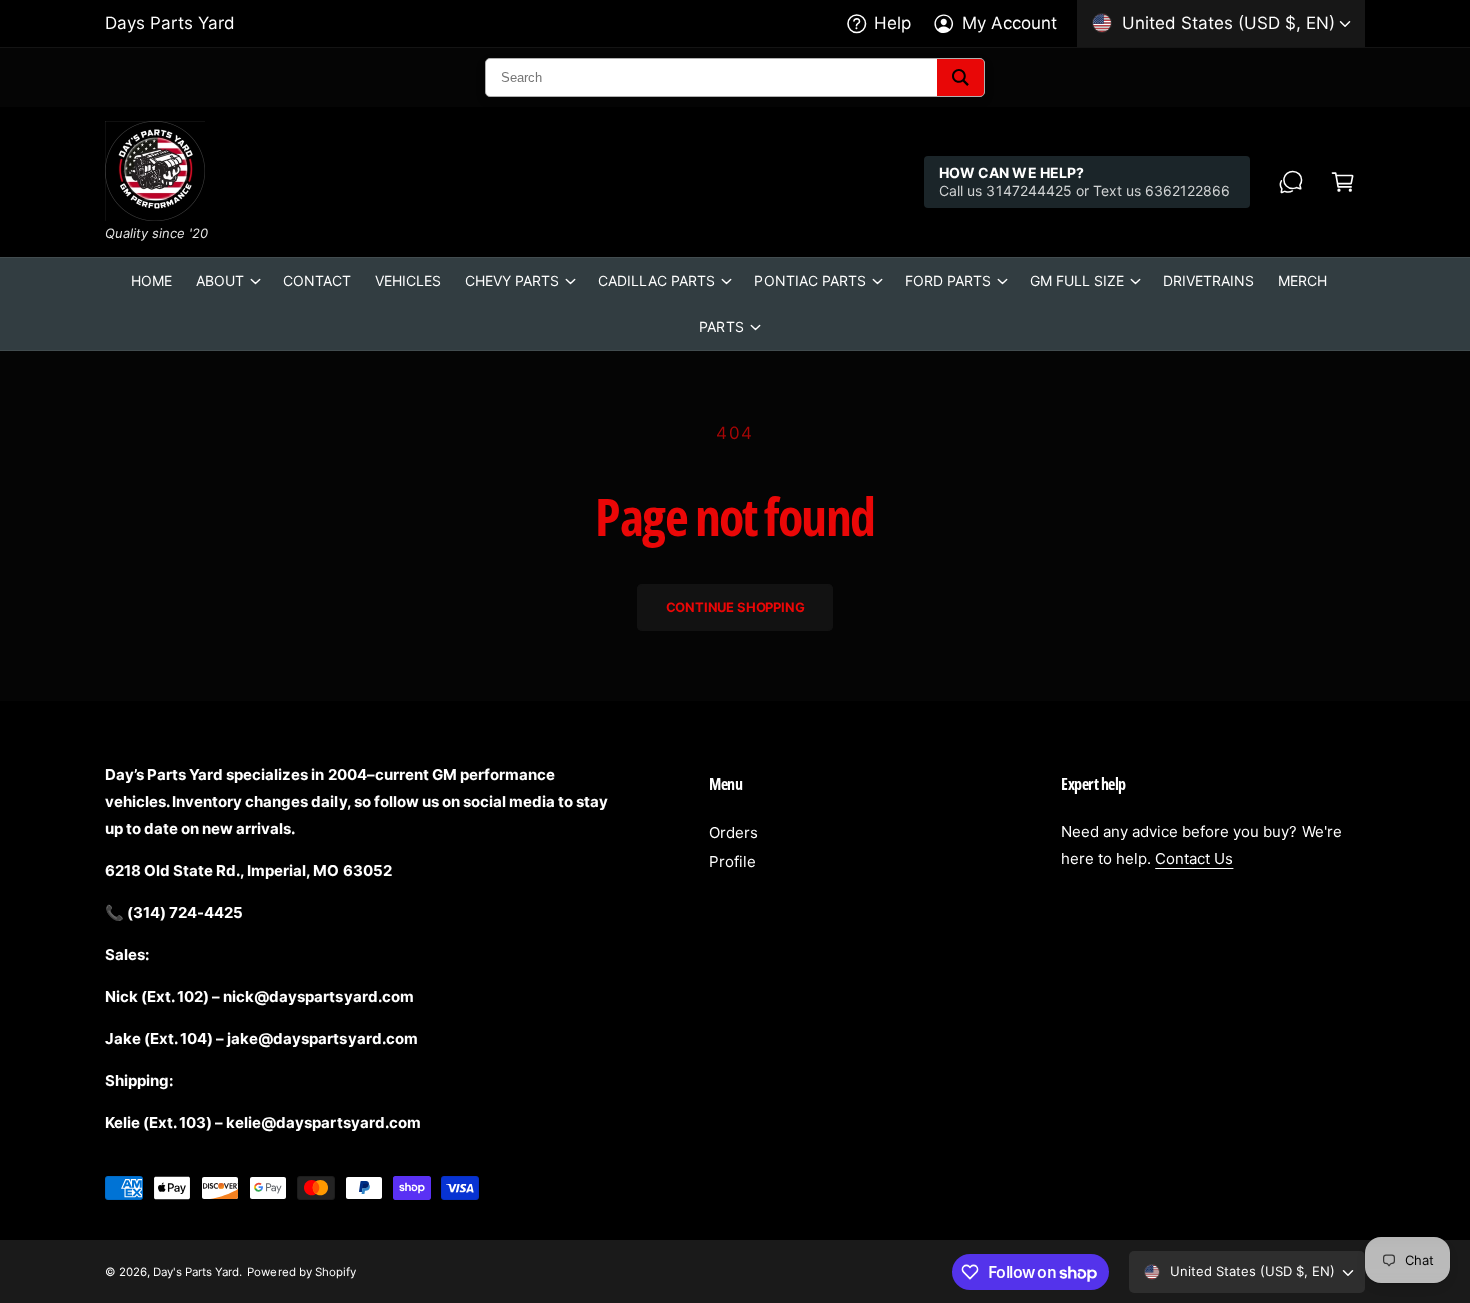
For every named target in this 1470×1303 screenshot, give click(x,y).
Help (892, 23)
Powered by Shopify (301, 1272)
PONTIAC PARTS (809, 280)
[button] (1343, 182)
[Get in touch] (1291, 182)
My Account (1009, 23)
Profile (732, 861)
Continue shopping (735, 607)
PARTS (721, 326)
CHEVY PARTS (512, 280)
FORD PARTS (948, 280)
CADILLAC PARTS (656, 280)
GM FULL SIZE (1077, 280)
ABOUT (220, 280)
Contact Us (1194, 858)
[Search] (960, 77)
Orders (733, 832)
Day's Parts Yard (196, 1272)
